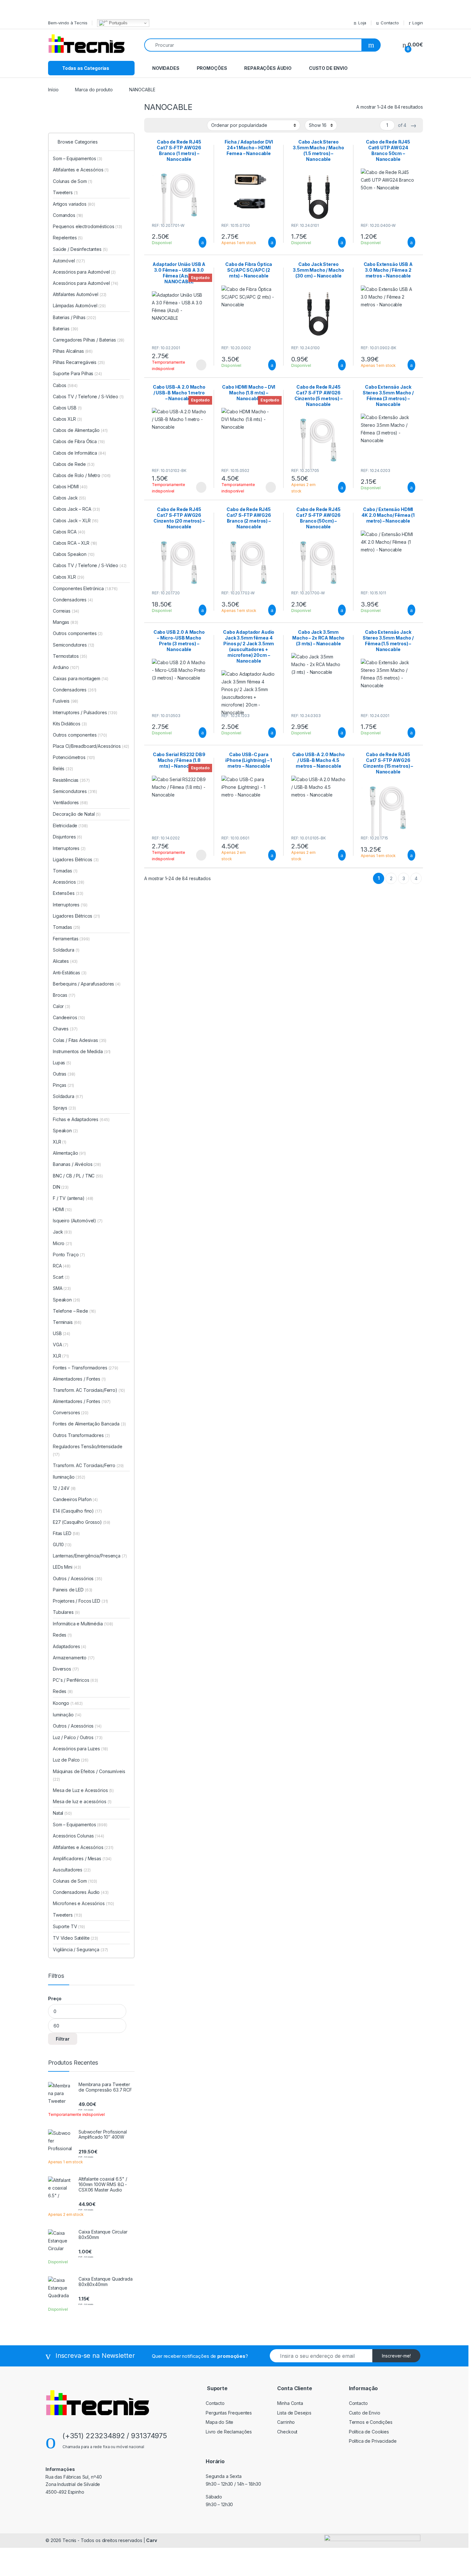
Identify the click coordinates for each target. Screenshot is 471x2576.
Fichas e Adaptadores (81, 1119)
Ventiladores (70, 802)
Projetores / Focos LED (80, 1601)
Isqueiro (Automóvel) (74, 1221)
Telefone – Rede (74, 1311)
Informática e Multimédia (83, 1624)
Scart (61, 1277)
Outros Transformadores (81, 1435)
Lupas (62, 1063)
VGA (61, 1345)
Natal (62, 1813)
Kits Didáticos (70, 724)
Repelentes (68, 238)
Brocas (64, 995)
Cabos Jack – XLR (76, 520)
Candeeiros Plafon (75, 1499)
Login (418, 23)
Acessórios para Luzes (80, 1749)
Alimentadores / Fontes (79, 1379)
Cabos (65, 385)
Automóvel (69, 261)
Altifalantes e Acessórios (81, 170)
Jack (62, 1232)
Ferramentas (71, 939)
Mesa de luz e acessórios (82, 1801)
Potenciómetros (74, 757)
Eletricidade (70, 826)
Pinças (63, 1085)
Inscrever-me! (396, 2356)
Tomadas (65, 871)
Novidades (166, 68)
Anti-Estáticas (70, 973)
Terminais (67, 1322)
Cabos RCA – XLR (75, 543)
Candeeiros (69, 1017)
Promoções (212, 68)
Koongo (68, 1703)
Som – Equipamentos (78, 158)
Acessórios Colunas (78, 1836)
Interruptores (69, 848)
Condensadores (73, 600)
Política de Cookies (369, 2432)
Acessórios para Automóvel (84, 272)
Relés (63, 768)
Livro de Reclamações (229, 2432)
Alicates (65, 961)
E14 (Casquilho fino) (73, 1511)
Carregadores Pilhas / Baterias (89, 340)
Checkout (287, 2432)
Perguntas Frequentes (229, 2413)
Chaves (65, 1029)
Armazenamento (74, 1658)
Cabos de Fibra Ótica (79, 441)
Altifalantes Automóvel (80, 294)
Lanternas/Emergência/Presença (90, 1556)
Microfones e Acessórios (83, 1903)
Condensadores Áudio (81, 1892)
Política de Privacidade (373, 2441)
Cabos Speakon (74, 554)
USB (62, 1333)
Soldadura (66, 950)
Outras (64, 1074)
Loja (362, 23)
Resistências (71, 780)
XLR (60, 1142)
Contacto (390, 23)
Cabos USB (67, 408)
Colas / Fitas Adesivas (80, 1040)
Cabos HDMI (70, 487)
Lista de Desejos (294, 2413)
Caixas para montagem (81, 678)
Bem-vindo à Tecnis (68, 23)
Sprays (64, 1108)
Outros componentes (78, 633)
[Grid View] (162, 125)
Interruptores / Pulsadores (85, 712)
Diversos (66, 1669)
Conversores (71, 1412)
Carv (151, 2540)
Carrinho (286, 2422)
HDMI (62, 1209)
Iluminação (69, 1477)
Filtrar (63, 2039)
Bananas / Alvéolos (77, 1164)
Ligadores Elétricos (76, 859)
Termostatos (70, 656)
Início (53, 90)
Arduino (66, 667)
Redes (62, 1635)
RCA (62, 1266)
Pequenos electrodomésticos (87, 226)
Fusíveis (66, 701)
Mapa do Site (219, 2422)
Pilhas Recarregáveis (79, 362)
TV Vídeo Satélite (75, 1938)
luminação (67, 1715)
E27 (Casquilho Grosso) (77, 1522)
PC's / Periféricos (75, 1680)
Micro (62, 1243)
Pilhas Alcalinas (73, 351)
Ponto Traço (69, 1255)
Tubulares (66, 1612)
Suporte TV (69, 1926)
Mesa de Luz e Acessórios (83, 1790)
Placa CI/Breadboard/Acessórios (91, 746)
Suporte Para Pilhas (77, 373)
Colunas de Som (73, 181)
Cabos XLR (67, 419)
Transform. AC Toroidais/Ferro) (85, 1390)
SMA (62, 1288)
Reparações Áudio (268, 68)
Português (118, 23)
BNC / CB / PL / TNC (78, 1176)
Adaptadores (70, 1646)
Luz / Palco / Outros (78, 1737)
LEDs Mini (67, 1567)
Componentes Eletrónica (85, 588)
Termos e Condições (371, 2422)
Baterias (66, 329)
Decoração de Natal (77, 814)
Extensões (68, 893)
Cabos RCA (69, 532)
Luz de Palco (71, 1760)
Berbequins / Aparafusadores (87, 984)
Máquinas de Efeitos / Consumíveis (89, 1775)
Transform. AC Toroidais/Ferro (88, 1465)
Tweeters (65, 192)
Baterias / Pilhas (74, 317)
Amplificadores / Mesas (82, 1858)
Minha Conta (290, 2403)
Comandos (68, 215)
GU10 (62, 1544)
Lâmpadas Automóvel (79, 305)
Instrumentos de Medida (82, 1051)
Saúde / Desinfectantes (80, 249)
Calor (62, 1006)
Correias (66, 611)
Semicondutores (74, 645)
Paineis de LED (73, 1590)
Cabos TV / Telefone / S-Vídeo (88, 396)
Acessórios (69, 882)
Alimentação (69, 1153)
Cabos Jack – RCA (76, 509)
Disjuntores (67, 837)
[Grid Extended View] (153, 125)
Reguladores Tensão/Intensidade (88, 1450)
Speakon (65, 1131)
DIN (61, 1187)
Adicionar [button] (197, 242)
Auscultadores (72, 1870)
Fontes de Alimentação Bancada (89, 1424)
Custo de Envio (328, 68)
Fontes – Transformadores (86, 1368)
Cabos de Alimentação (80, 430)
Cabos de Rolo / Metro (82, 475)
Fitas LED (66, 1533)
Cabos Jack (69, 498)
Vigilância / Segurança (80, 1949)
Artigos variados (74, 204)
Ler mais (201, 365)
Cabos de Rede (74, 464)
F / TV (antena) (69, 1198)
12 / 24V (64, 1488)
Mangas (65, 622)
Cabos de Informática (79, 453)
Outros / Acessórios (78, 1578)
